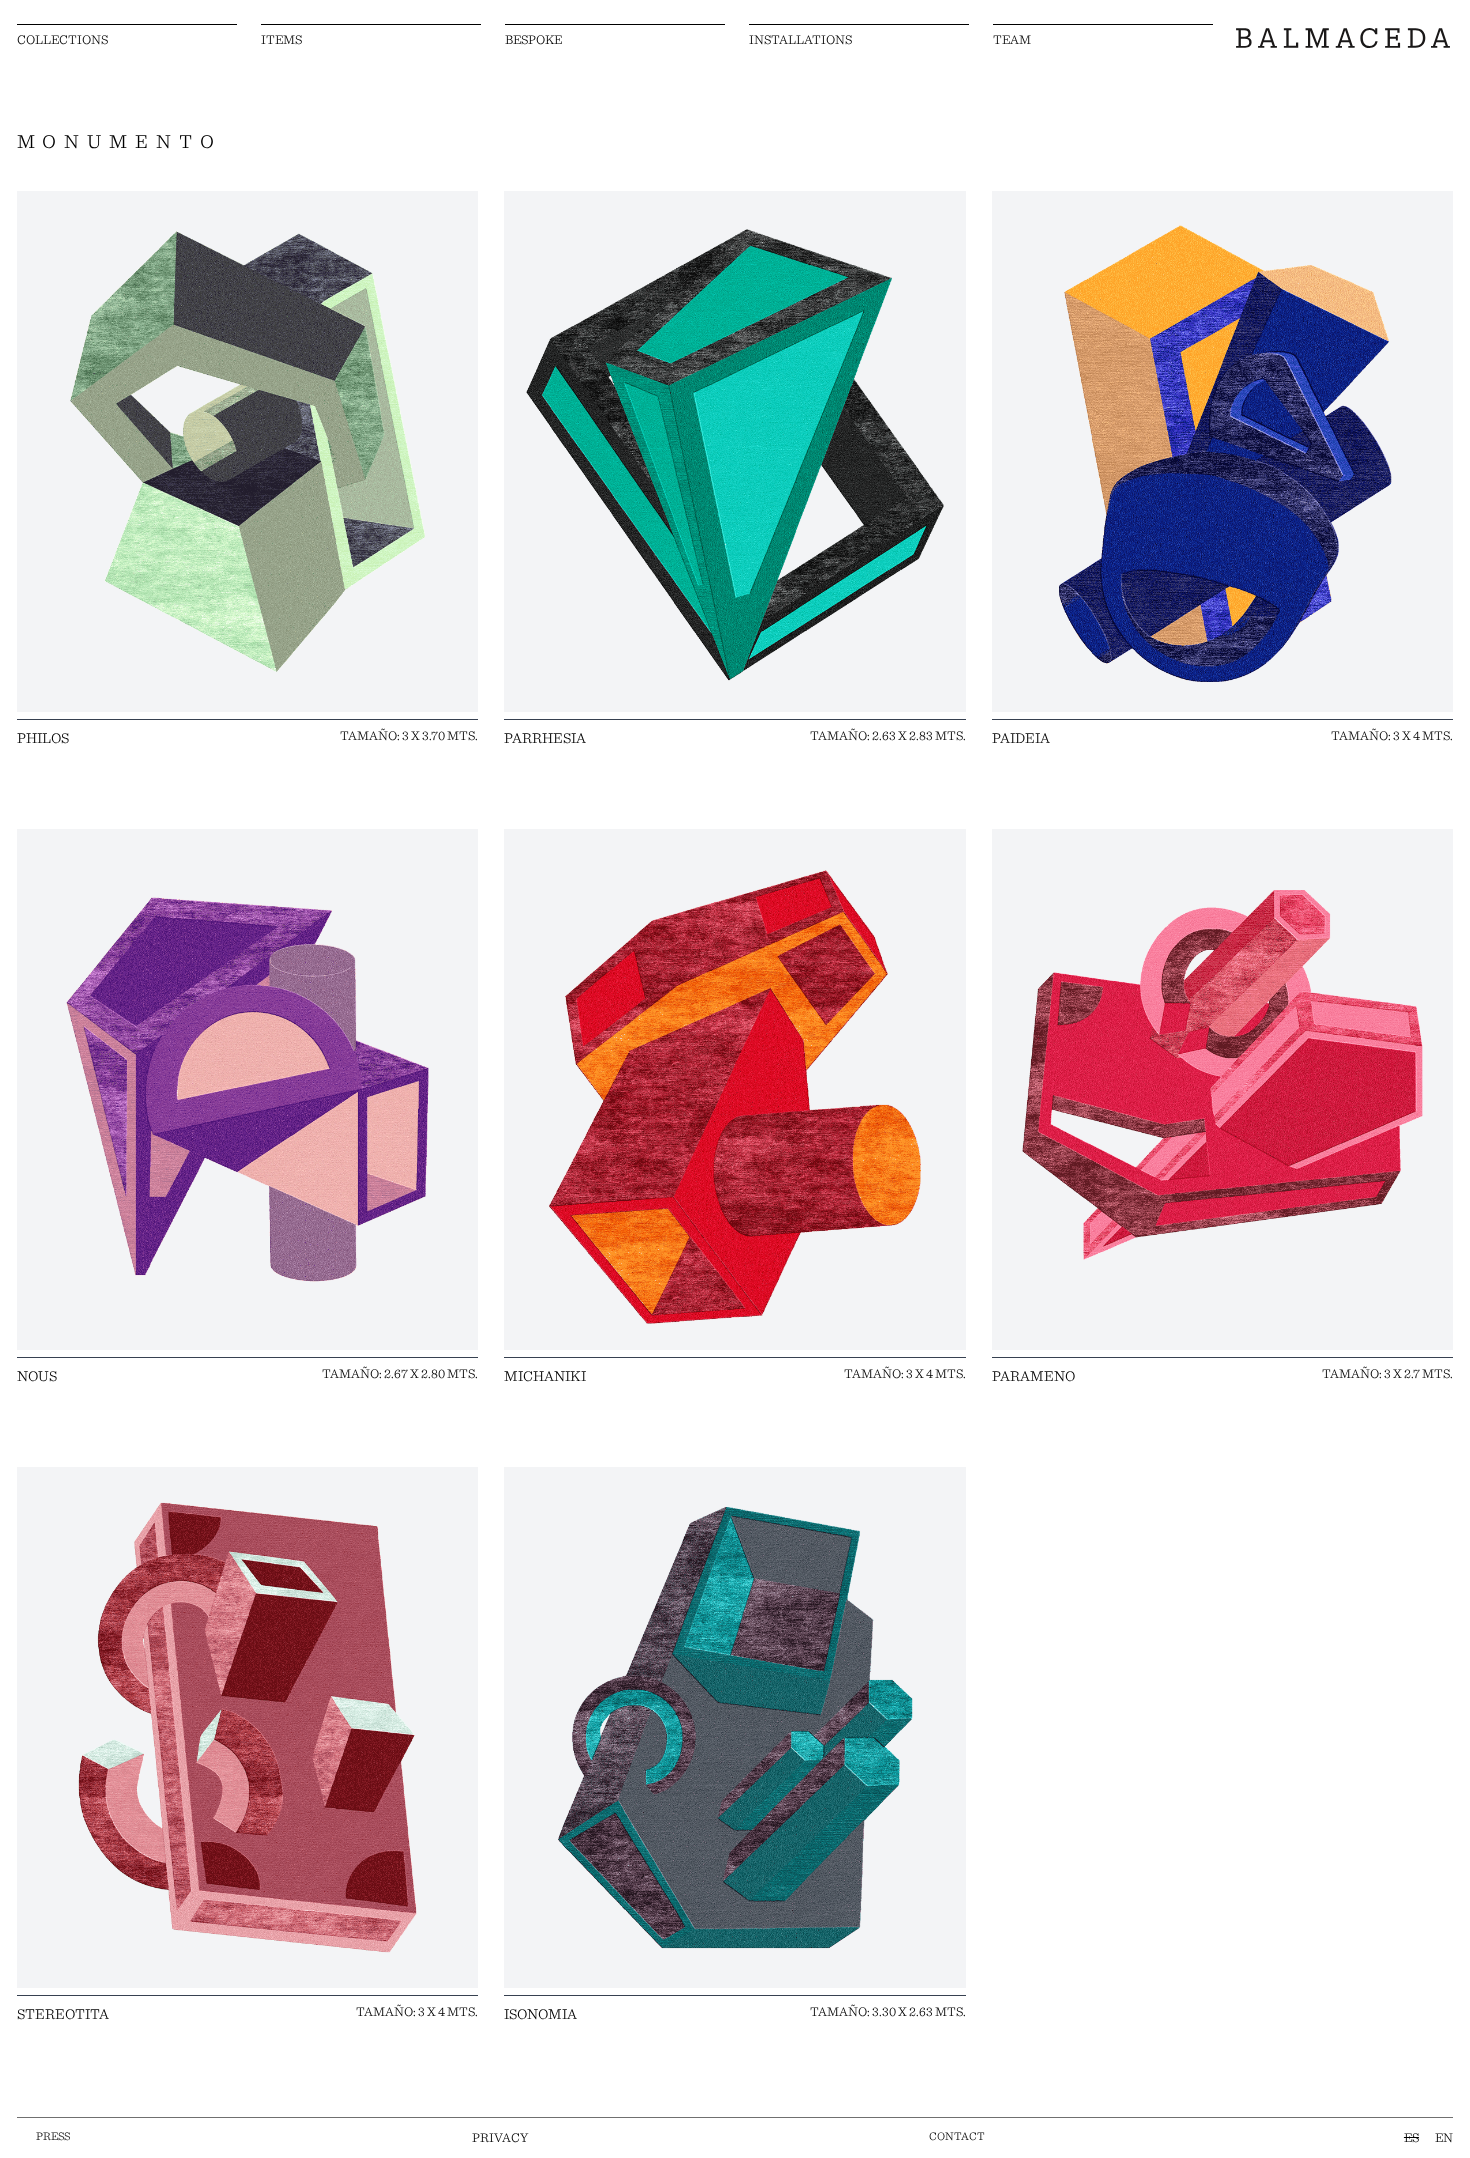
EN (1444, 2137)
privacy (500, 2137)
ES (1411, 2137)
